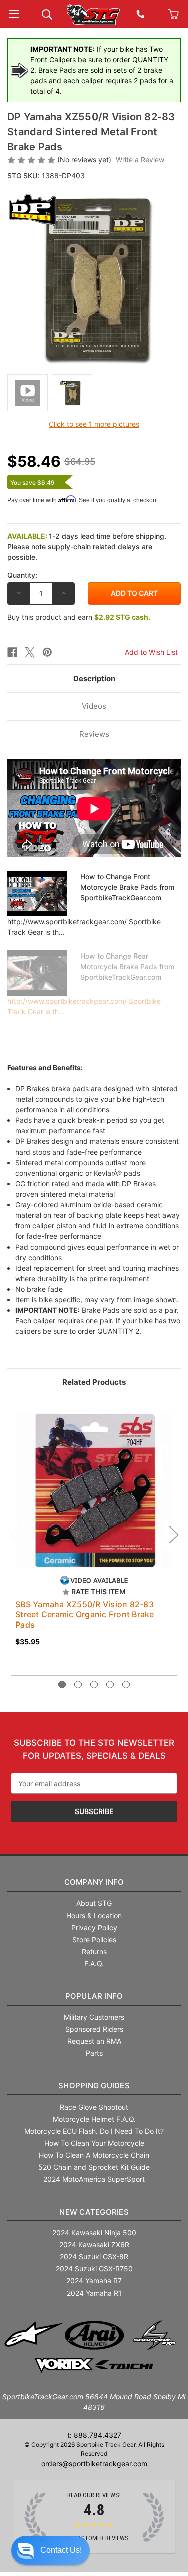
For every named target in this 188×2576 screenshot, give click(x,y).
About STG (94, 1903)
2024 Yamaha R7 (94, 2281)
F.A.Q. (94, 1964)
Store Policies (94, 1939)
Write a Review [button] (140, 160)
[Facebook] (12, 652)
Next (173, 1534)
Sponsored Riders (94, 2029)
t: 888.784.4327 (94, 2435)
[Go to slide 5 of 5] (126, 1685)
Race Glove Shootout (94, 2107)
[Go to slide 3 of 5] (94, 1685)
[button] (50, 2550)
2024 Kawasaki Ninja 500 (94, 2232)
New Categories (94, 2212)
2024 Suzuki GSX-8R (94, 2257)
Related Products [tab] (94, 1382)
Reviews (94, 734)
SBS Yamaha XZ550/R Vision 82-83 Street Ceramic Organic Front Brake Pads (85, 1614)
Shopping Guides (94, 2086)
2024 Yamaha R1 (94, 2293)
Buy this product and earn (79, 617)
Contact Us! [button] (61, 2550)
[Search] (47, 13)
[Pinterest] (47, 652)
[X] (30, 652)
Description (94, 678)
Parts (94, 2053)
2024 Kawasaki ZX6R (94, 2245)
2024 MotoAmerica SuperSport (94, 2179)
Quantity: (22, 575)
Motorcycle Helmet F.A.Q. (94, 2119)
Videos (94, 706)
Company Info (94, 1882)
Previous (15, 1534)
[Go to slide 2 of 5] (78, 1685)
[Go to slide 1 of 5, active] (62, 1685)
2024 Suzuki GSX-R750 (94, 2269)
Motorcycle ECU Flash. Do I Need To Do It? (94, 2131)
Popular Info (94, 1996)
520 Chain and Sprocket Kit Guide (94, 2167)
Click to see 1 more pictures (94, 424)
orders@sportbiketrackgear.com (94, 2464)
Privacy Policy (94, 1927)
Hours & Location (94, 1915)
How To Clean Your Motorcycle (94, 2143)
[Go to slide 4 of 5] (110, 1685)
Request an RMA (94, 2041)
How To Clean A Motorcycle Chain (94, 2155)
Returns (94, 1951)
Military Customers (94, 2017)
